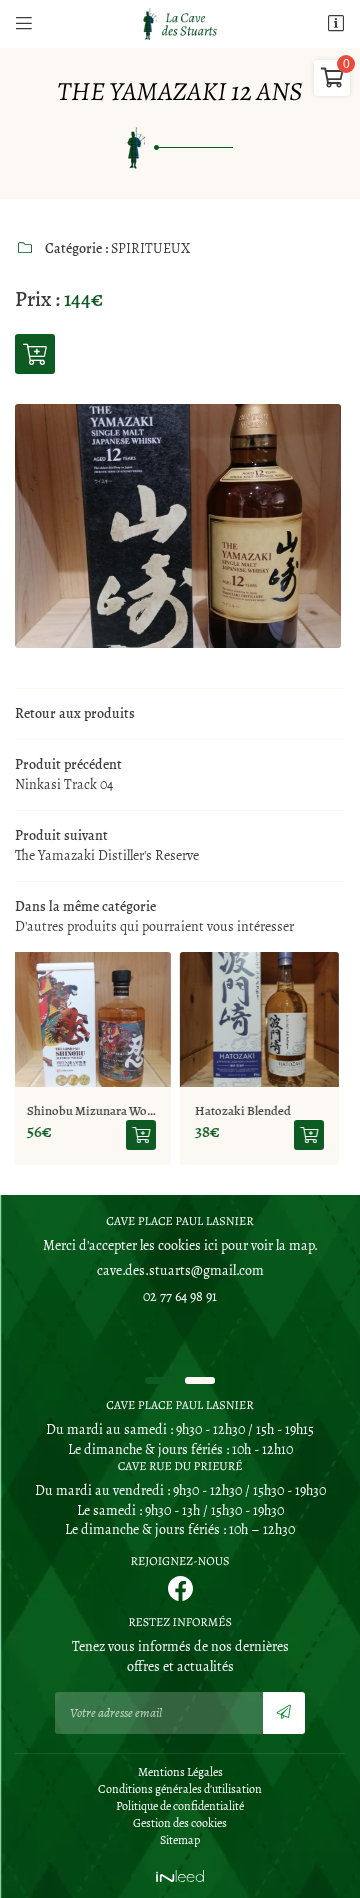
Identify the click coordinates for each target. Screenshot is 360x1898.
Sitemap (180, 1840)
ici (211, 1245)
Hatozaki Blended (94, 1110)
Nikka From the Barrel (273, 1110)
